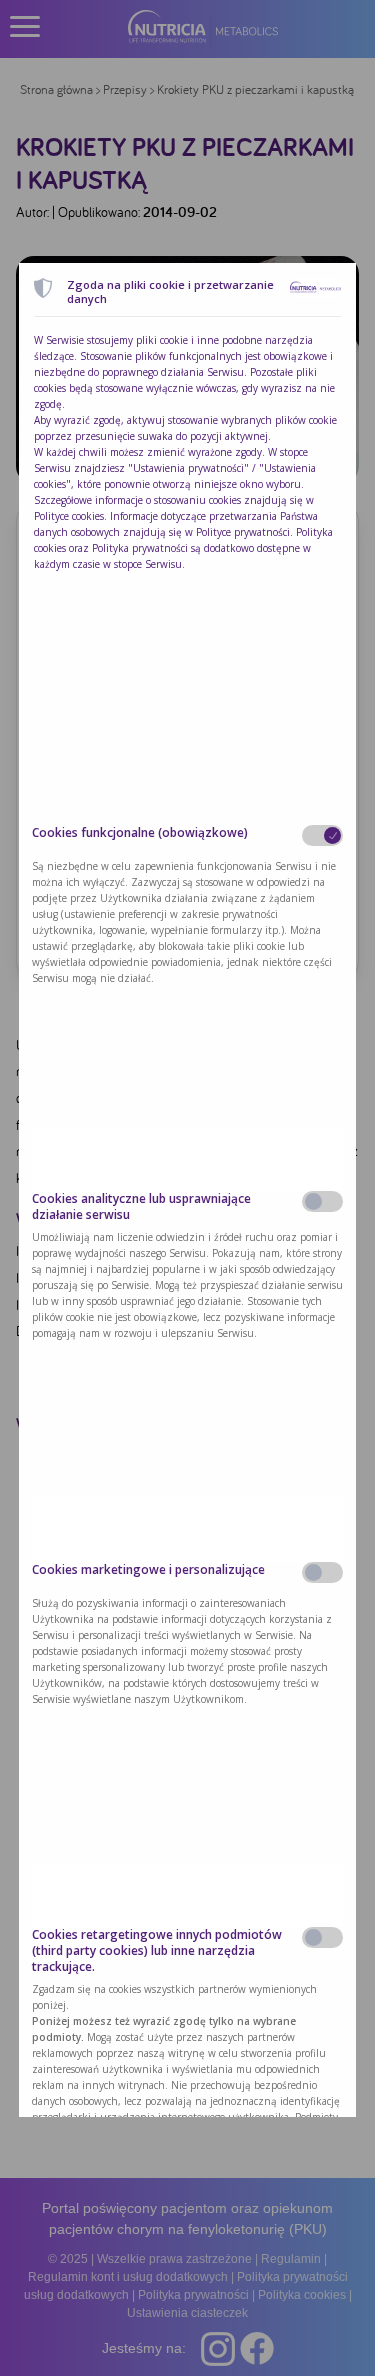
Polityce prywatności (243, 532)
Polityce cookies (69, 516)
